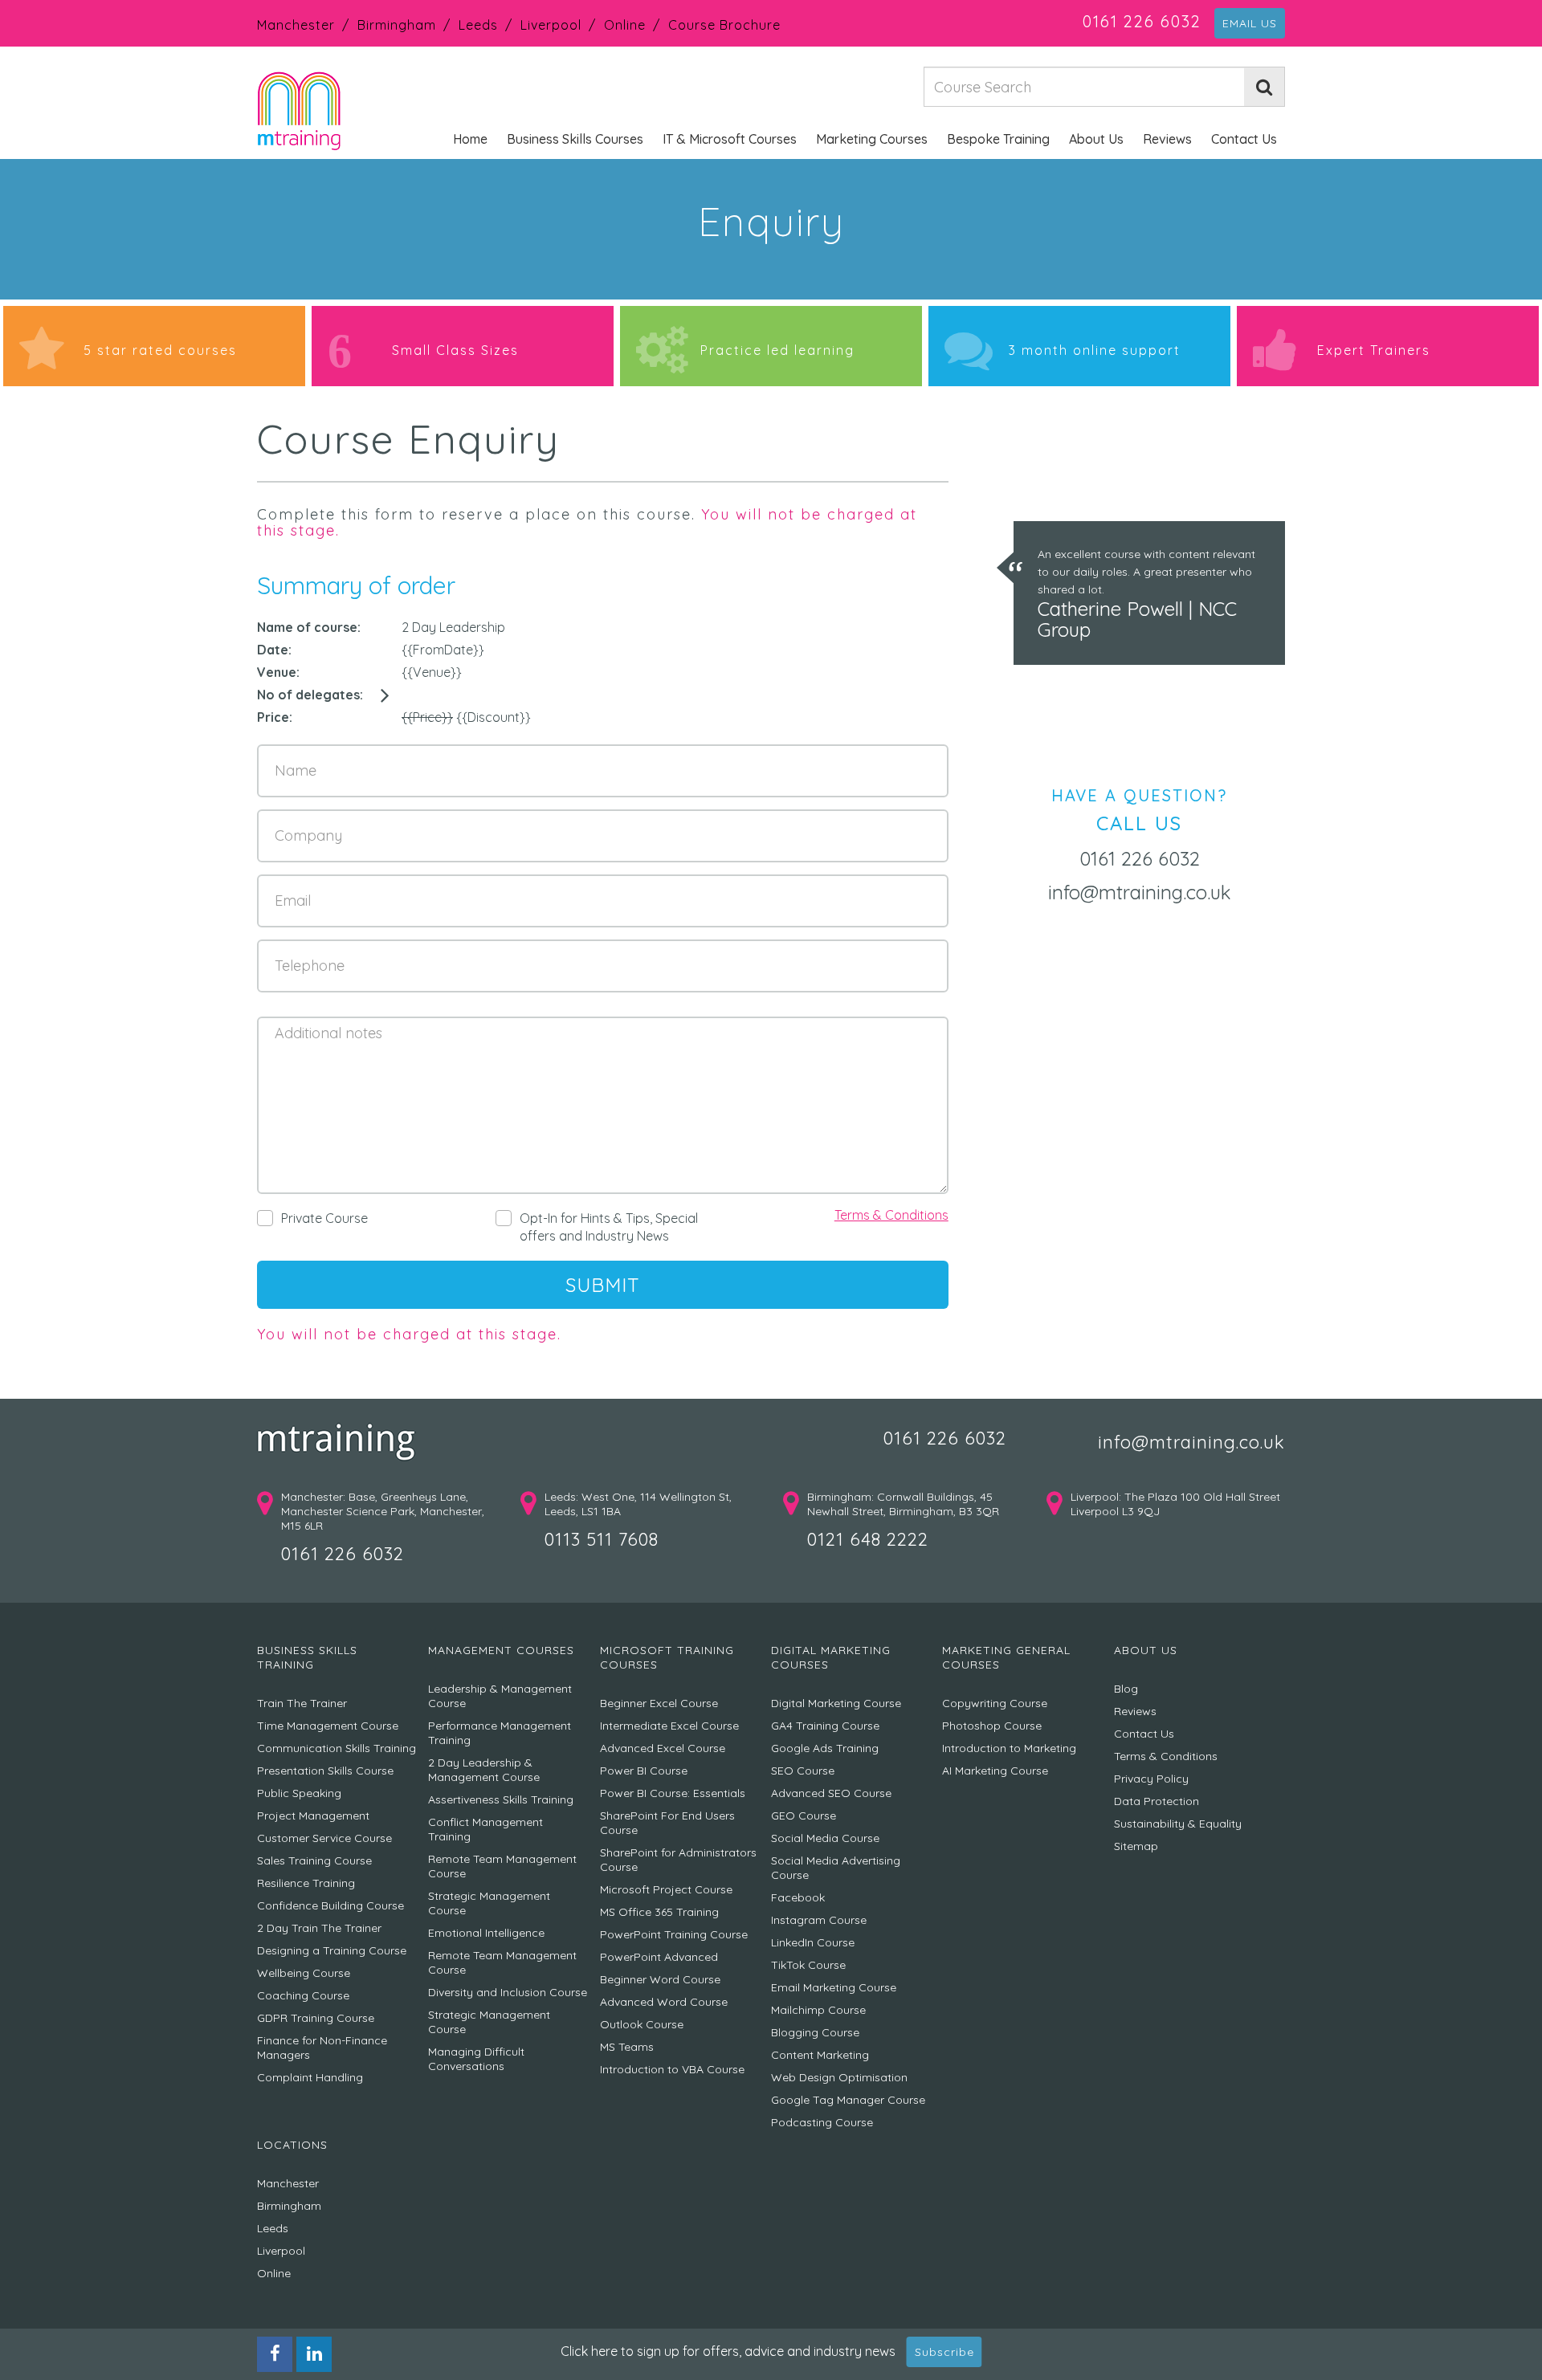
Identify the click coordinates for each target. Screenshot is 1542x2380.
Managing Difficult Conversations (476, 2059)
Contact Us (1244, 139)
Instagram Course (819, 1920)
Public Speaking (299, 1793)
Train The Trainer (302, 1703)
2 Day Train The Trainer (319, 1928)
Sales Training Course (314, 1860)
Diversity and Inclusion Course (508, 1992)
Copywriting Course (995, 1703)
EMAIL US (1250, 23)
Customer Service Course (324, 1838)
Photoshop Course (992, 1726)
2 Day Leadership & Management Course (484, 1770)
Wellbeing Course (304, 1973)
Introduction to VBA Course (672, 2069)
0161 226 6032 (1142, 21)
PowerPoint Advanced (659, 1957)
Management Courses (501, 1650)
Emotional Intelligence (486, 1933)
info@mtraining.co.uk (1140, 892)
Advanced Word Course (664, 2002)
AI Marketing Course (995, 1771)
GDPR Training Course (316, 2018)
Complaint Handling (310, 2077)
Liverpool (551, 25)
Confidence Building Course (330, 1905)
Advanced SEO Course (831, 1793)
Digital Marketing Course (836, 1703)
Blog (1126, 1689)
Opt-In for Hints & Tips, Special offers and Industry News (609, 1227)
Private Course (324, 1218)
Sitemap (1136, 1846)
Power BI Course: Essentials (673, 1793)
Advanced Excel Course (663, 1748)
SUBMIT (603, 1285)
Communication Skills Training (337, 1748)
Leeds (478, 25)
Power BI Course (644, 1771)
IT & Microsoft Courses (730, 139)
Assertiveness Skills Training (501, 1799)
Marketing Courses (872, 139)
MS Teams (627, 2047)
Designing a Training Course (332, 1950)
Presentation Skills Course (325, 1771)
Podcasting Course (822, 2122)
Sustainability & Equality (1178, 1824)
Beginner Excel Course (659, 1703)
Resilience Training (306, 1883)
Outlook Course (642, 2024)
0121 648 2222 (868, 1539)
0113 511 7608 (602, 1539)
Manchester (296, 25)
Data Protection (1156, 1801)
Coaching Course (303, 1995)
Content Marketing (820, 2055)
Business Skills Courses (575, 139)
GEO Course (804, 1816)
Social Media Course (825, 1838)
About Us (1096, 139)
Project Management (313, 1816)
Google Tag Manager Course (848, 2100)
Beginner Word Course (660, 1979)
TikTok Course (808, 1965)
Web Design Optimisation (839, 2077)
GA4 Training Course (825, 1726)
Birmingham (397, 25)
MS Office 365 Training (659, 1912)
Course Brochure (724, 25)
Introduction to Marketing (1009, 1748)
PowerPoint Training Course (674, 1934)
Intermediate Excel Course (669, 1726)
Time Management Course (328, 1726)
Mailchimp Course (818, 2010)
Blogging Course (815, 2032)
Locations (292, 2145)
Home (470, 139)
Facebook (798, 1897)
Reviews (1167, 139)
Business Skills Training (307, 1657)
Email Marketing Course (834, 1987)
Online (625, 25)
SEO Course (803, 1771)
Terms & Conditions (891, 1215)
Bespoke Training (998, 139)
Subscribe (944, 2352)
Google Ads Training (825, 1748)
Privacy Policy (1151, 1779)
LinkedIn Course (813, 1942)
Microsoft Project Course (666, 1889)
